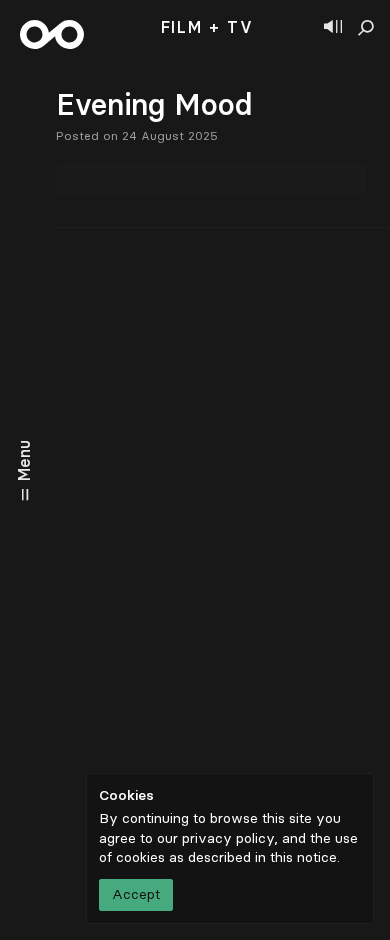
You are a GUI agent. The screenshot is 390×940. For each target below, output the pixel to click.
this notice (303, 857)
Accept (136, 894)
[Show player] (333, 28)
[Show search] (366, 28)
